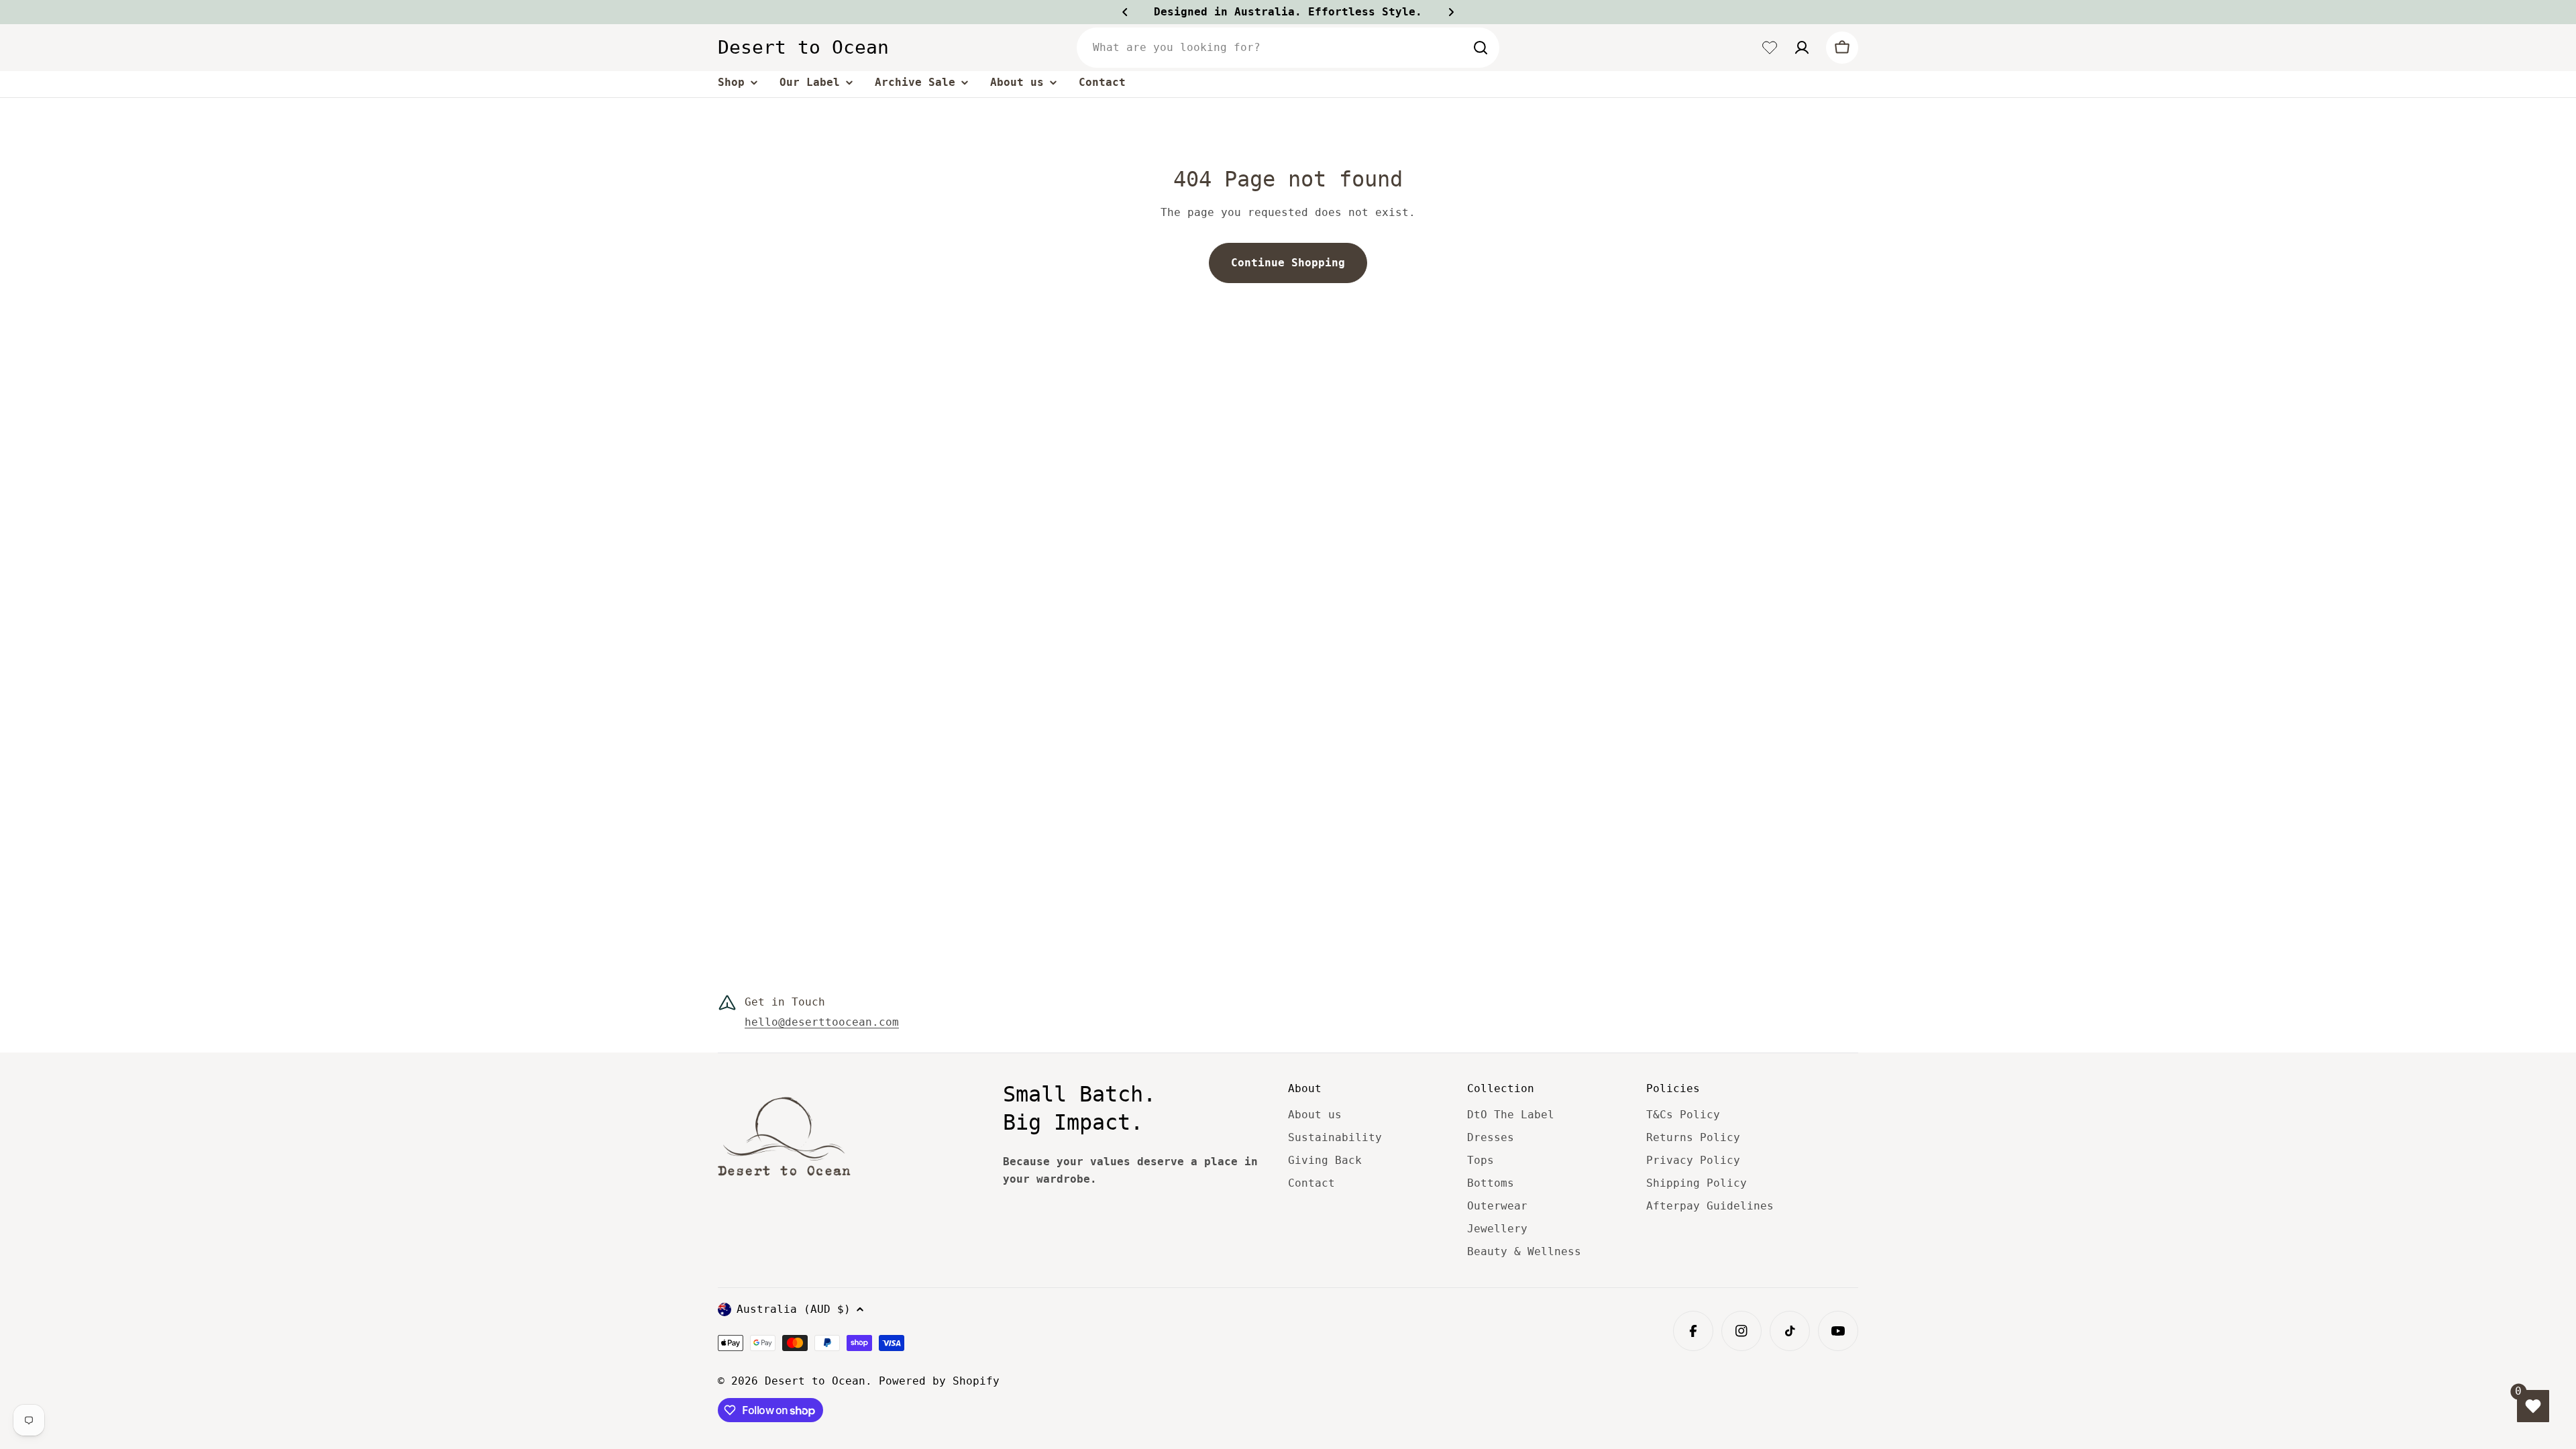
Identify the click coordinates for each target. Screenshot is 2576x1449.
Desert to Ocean (803, 47)
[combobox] (1288, 48)
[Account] (1802, 48)
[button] (1125, 12)
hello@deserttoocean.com (822, 1022)
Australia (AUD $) (794, 1309)
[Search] (1481, 48)
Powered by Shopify (939, 1381)
